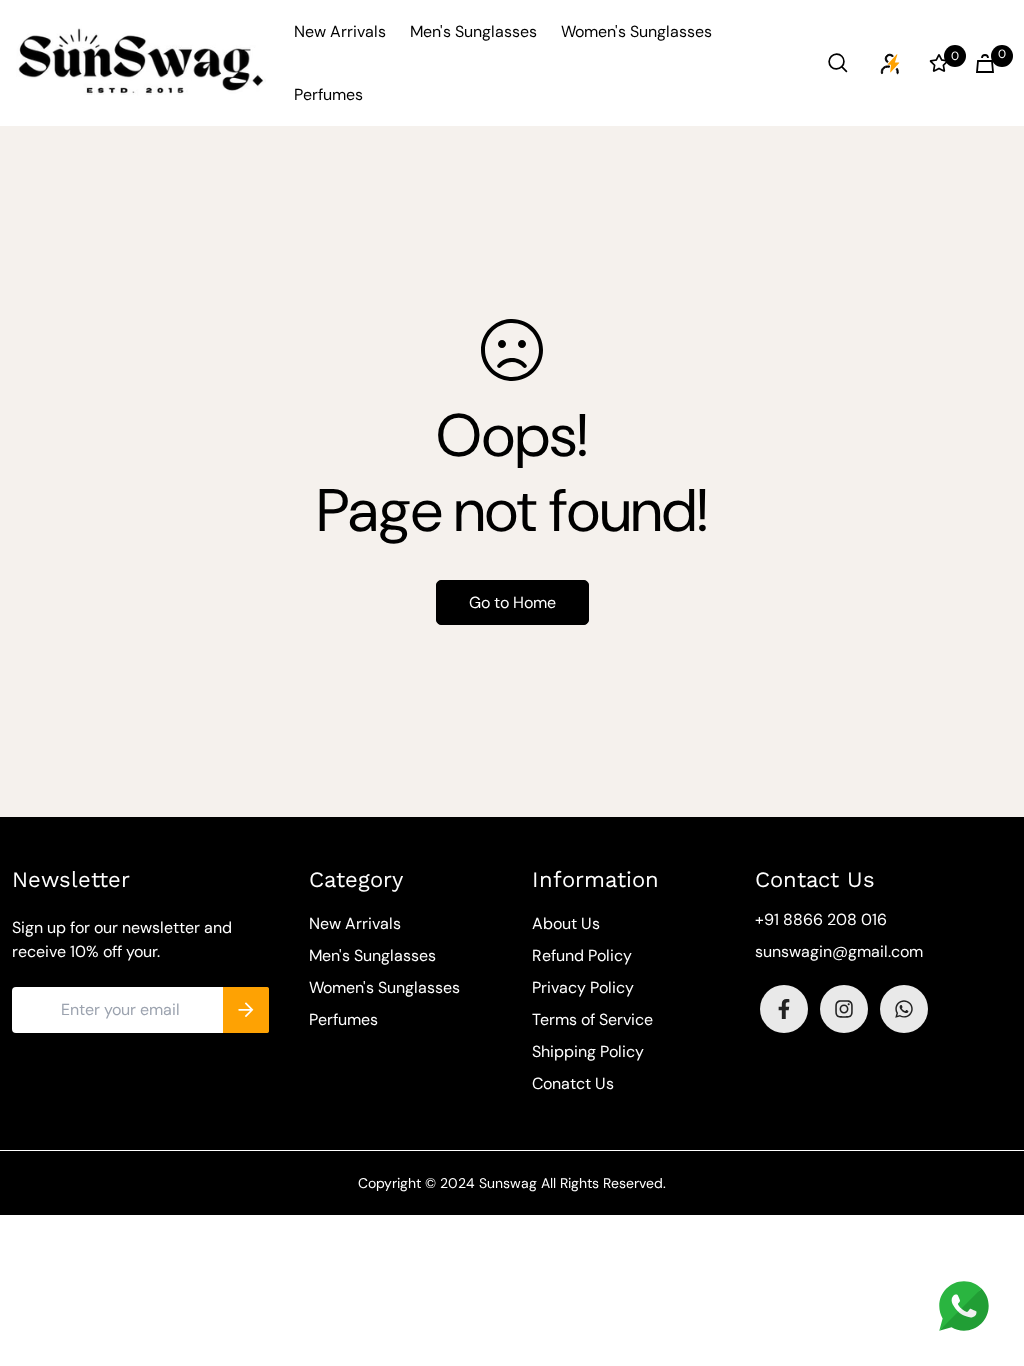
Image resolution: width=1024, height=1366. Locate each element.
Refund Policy (582, 955)
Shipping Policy (588, 1051)
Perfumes (328, 94)
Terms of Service (592, 1019)
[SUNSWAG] (141, 63)
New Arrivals (340, 31)
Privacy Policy (583, 987)
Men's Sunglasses (473, 31)
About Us (566, 923)
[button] (981, 63)
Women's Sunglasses (636, 31)
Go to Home (512, 602)
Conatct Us (573, 1083)
